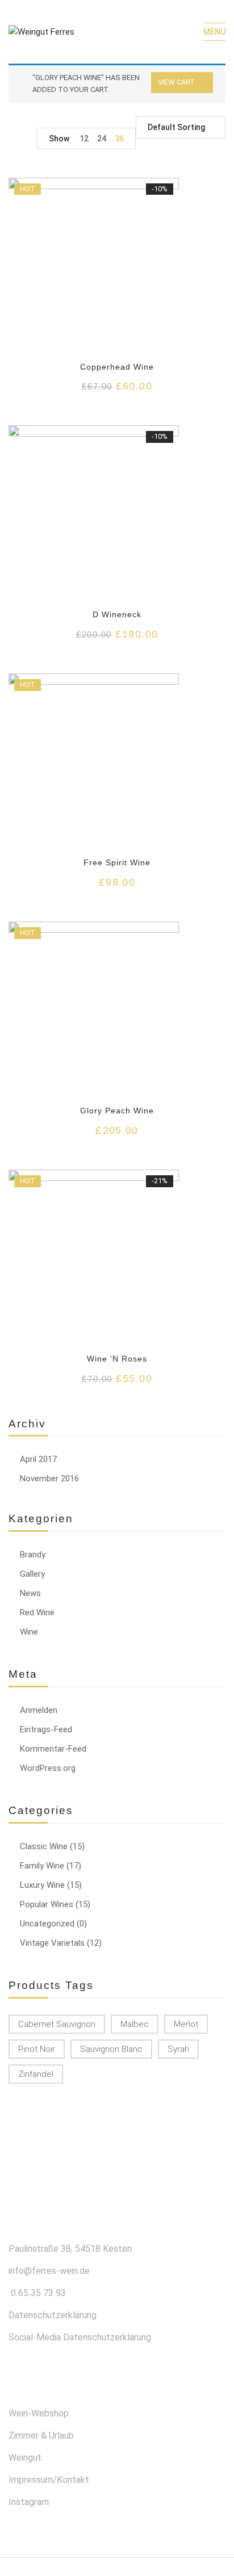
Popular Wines (47, 1904)
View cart (176, 82)
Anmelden (39, 1710)
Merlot (186, 2024)
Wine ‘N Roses (117, 1359)
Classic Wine (44, 1846)
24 (102, 139)
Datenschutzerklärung (53, 2315)
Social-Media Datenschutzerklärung (80, 2337)
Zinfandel (36, 2074)
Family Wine (42, 1866)
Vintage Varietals (52, 1943)
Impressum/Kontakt (49, 2480)
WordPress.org (48, 1768)
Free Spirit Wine (117, 862)
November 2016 (49, 1478)
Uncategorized (47, 1924)
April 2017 (38, 1459)
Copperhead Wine (117, 367)
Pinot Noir (37, 2049)
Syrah (178, 2049)
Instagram (29, 2502)
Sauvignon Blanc (111, 2049)
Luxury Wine (42, 1885)
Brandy (33, 1555)
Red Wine (37, 1612)
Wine (29, 1632)
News (30, 1593)
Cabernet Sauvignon (57, 2024)
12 (84, 139)
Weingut (25, 2458)
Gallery (32, 1574)
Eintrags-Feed (46, 1729)
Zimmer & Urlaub (41, 2435)
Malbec (135, 2024)
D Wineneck (117, 614)
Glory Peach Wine (117, 1111)
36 (119, 139)
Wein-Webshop (39, 2413)
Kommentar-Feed (53, 1749)
